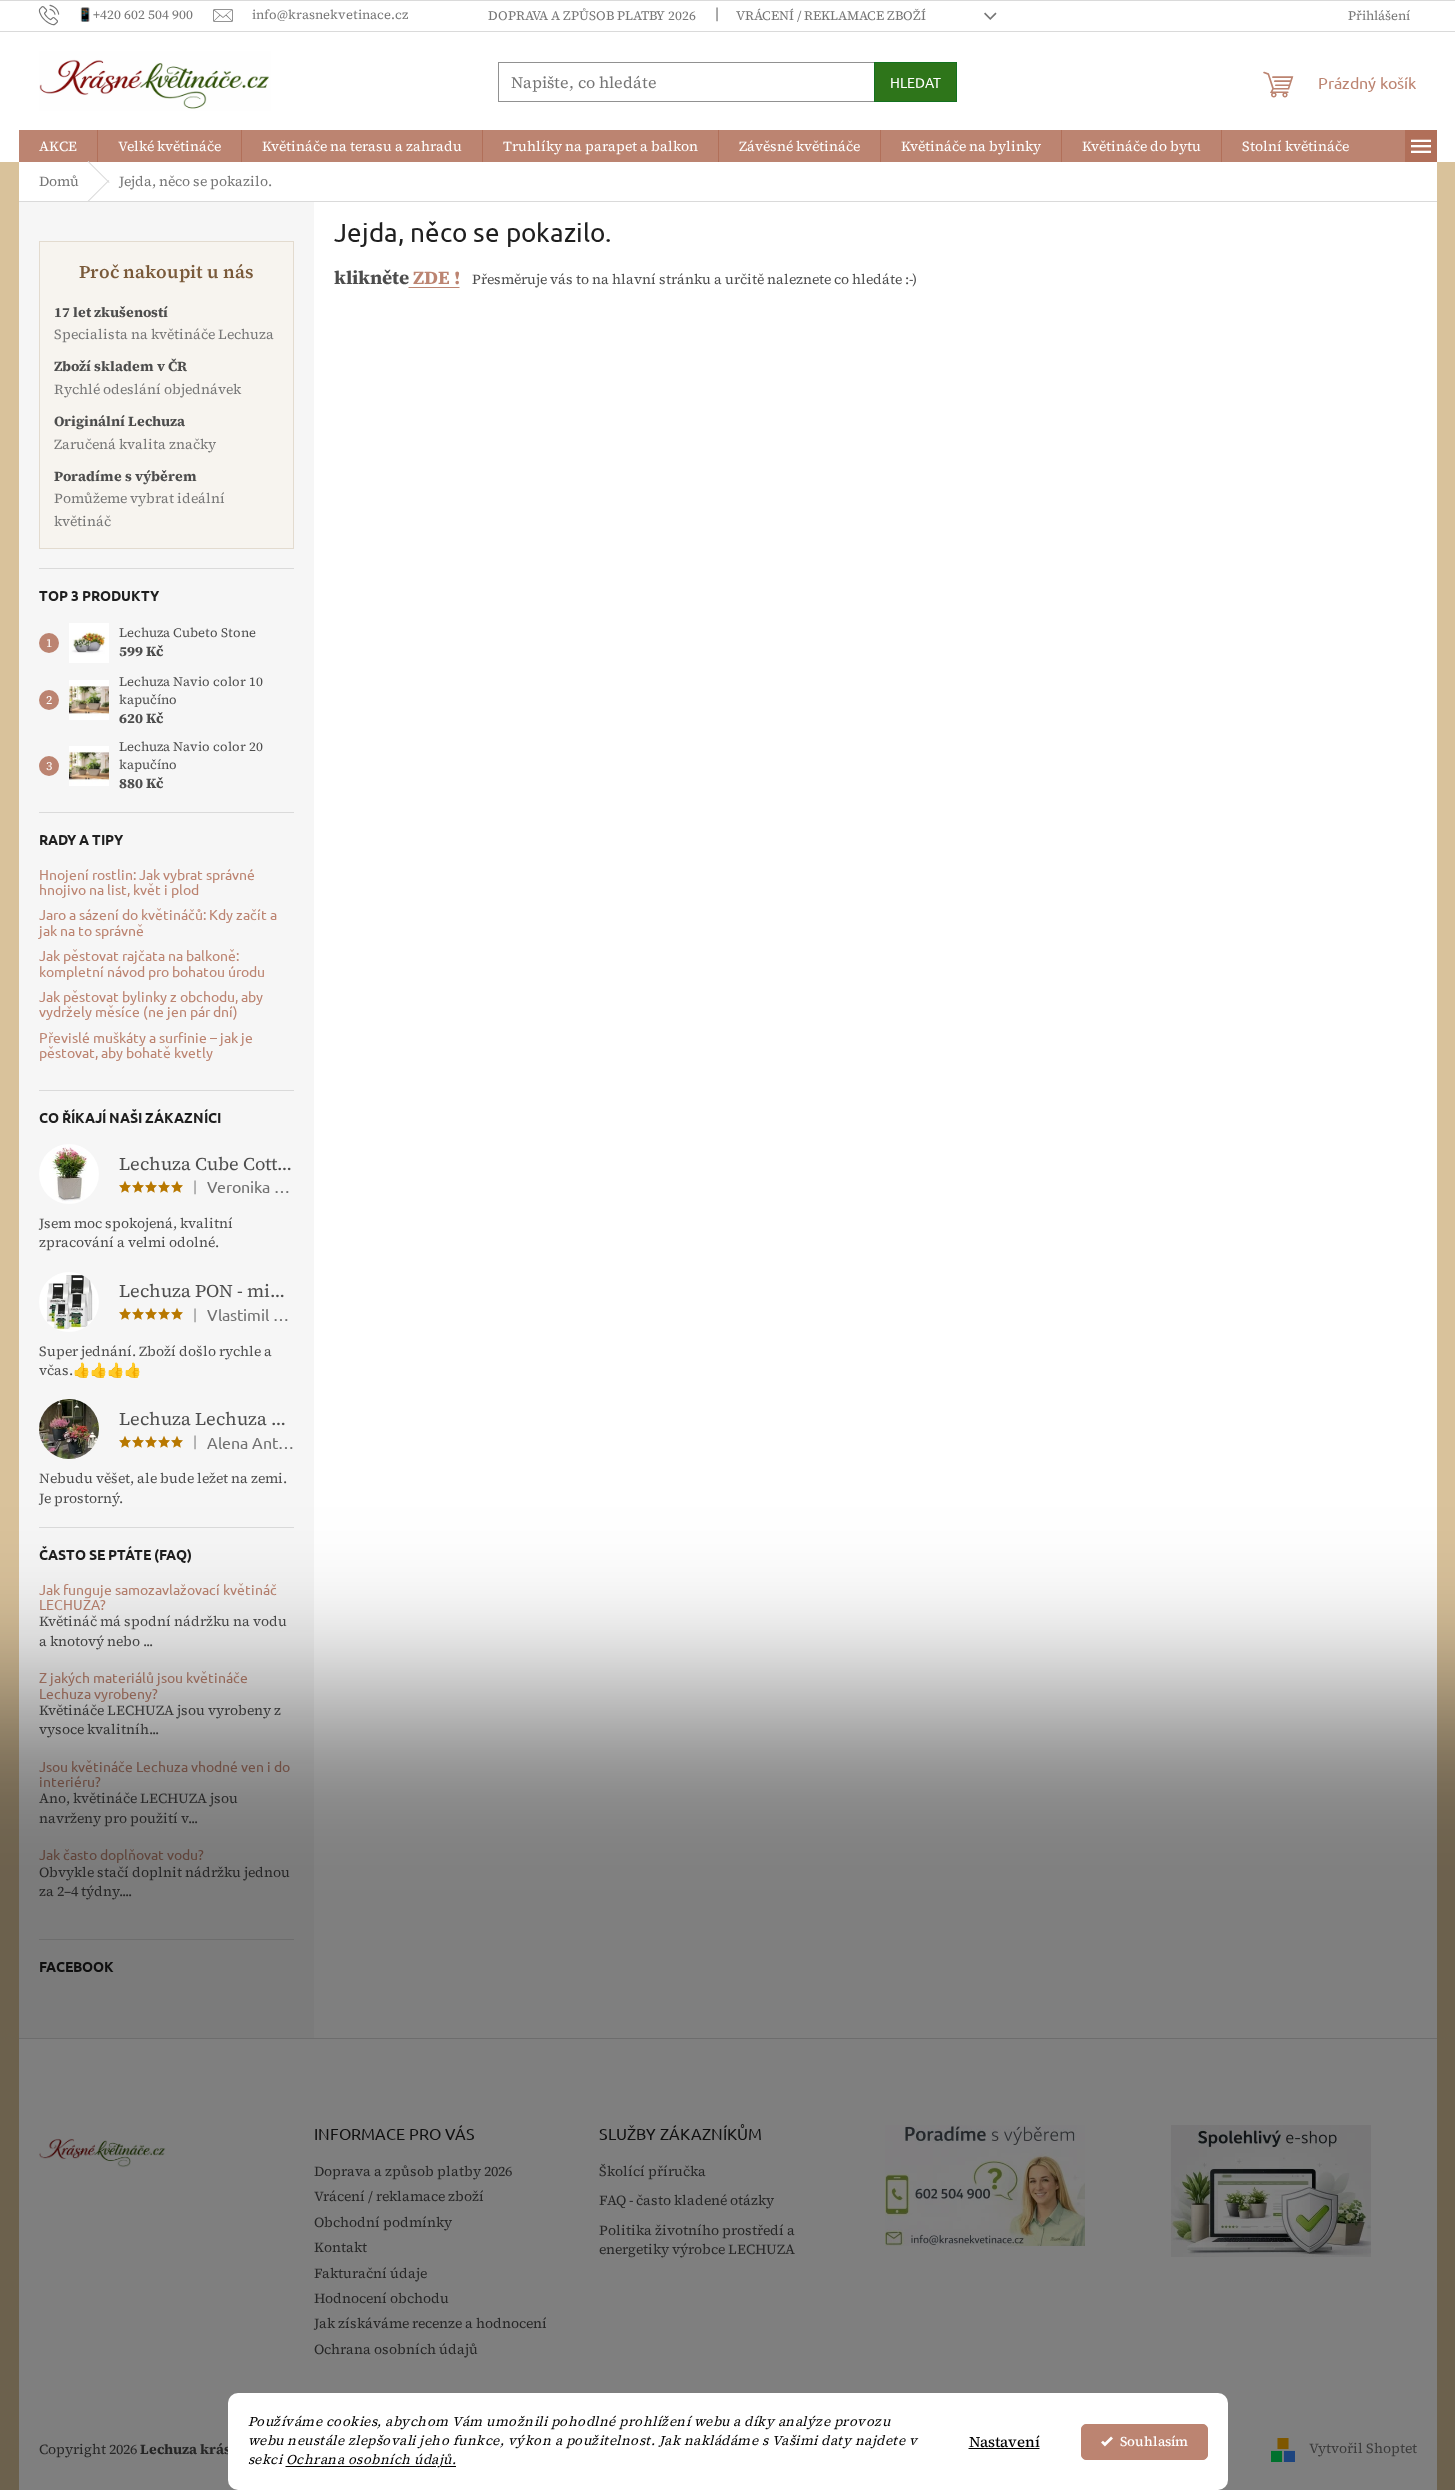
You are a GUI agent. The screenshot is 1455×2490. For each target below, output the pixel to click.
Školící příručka (652, 2171)
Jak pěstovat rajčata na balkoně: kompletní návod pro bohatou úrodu (152, 963)
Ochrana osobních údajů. (371, 2459)
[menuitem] (58, 146)
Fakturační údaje (370, 2273)
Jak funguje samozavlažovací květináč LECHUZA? (158, 1597)
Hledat (915, 82)
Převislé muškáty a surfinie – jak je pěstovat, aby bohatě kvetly (146, 1045)
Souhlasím (1154, 2441)
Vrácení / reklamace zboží (831, 15)
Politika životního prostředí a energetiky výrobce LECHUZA (697, 2240)
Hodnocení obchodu (381, 2298)
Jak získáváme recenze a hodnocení (430, 2323)
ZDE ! (434, 277)
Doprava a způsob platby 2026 (592, 15)
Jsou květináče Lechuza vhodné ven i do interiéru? (164, 1774)
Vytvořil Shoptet (1363, 2448)
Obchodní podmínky (383, 2222)
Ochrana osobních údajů (396, 2349)
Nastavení (1004, 2441)
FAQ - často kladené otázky (686, 2200)
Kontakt (340, 2247)
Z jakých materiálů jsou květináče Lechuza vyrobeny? (143, 1685)
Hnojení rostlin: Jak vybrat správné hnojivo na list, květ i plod (147, 882)
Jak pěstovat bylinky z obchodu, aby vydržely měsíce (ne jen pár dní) (151, 1004)
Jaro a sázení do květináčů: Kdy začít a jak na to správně (158, 922)
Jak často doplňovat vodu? (121, 1854)
